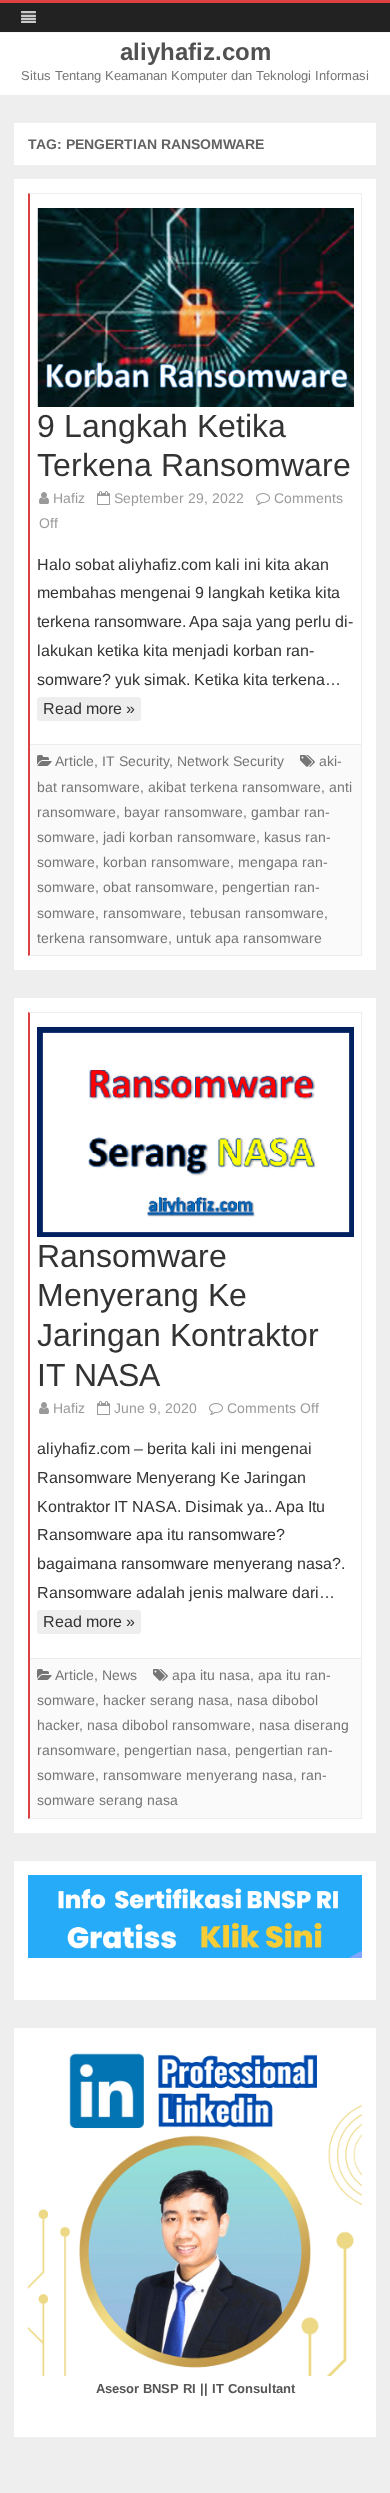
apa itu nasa (211, 1675)
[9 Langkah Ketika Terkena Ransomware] (195, 307)
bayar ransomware (183, 812)
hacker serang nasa (166, 1700)
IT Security (135, 761)
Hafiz (69, 498)
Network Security (230, 761)
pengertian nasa (175, 1750)
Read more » (89, 708)
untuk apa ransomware (249, 938)
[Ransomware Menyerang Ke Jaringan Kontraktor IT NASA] (195, 1132)
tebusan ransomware (257, 913)
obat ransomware (158, 887)
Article (74, 761)
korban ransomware (166, 862)
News (119, 1675)
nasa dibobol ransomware (169, 1725)
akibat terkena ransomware (234, 787)
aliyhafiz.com (195, 52)
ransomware (142, 913)
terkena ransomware (102, 938)
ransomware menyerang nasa (198, 1775)
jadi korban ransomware (179, 837)
